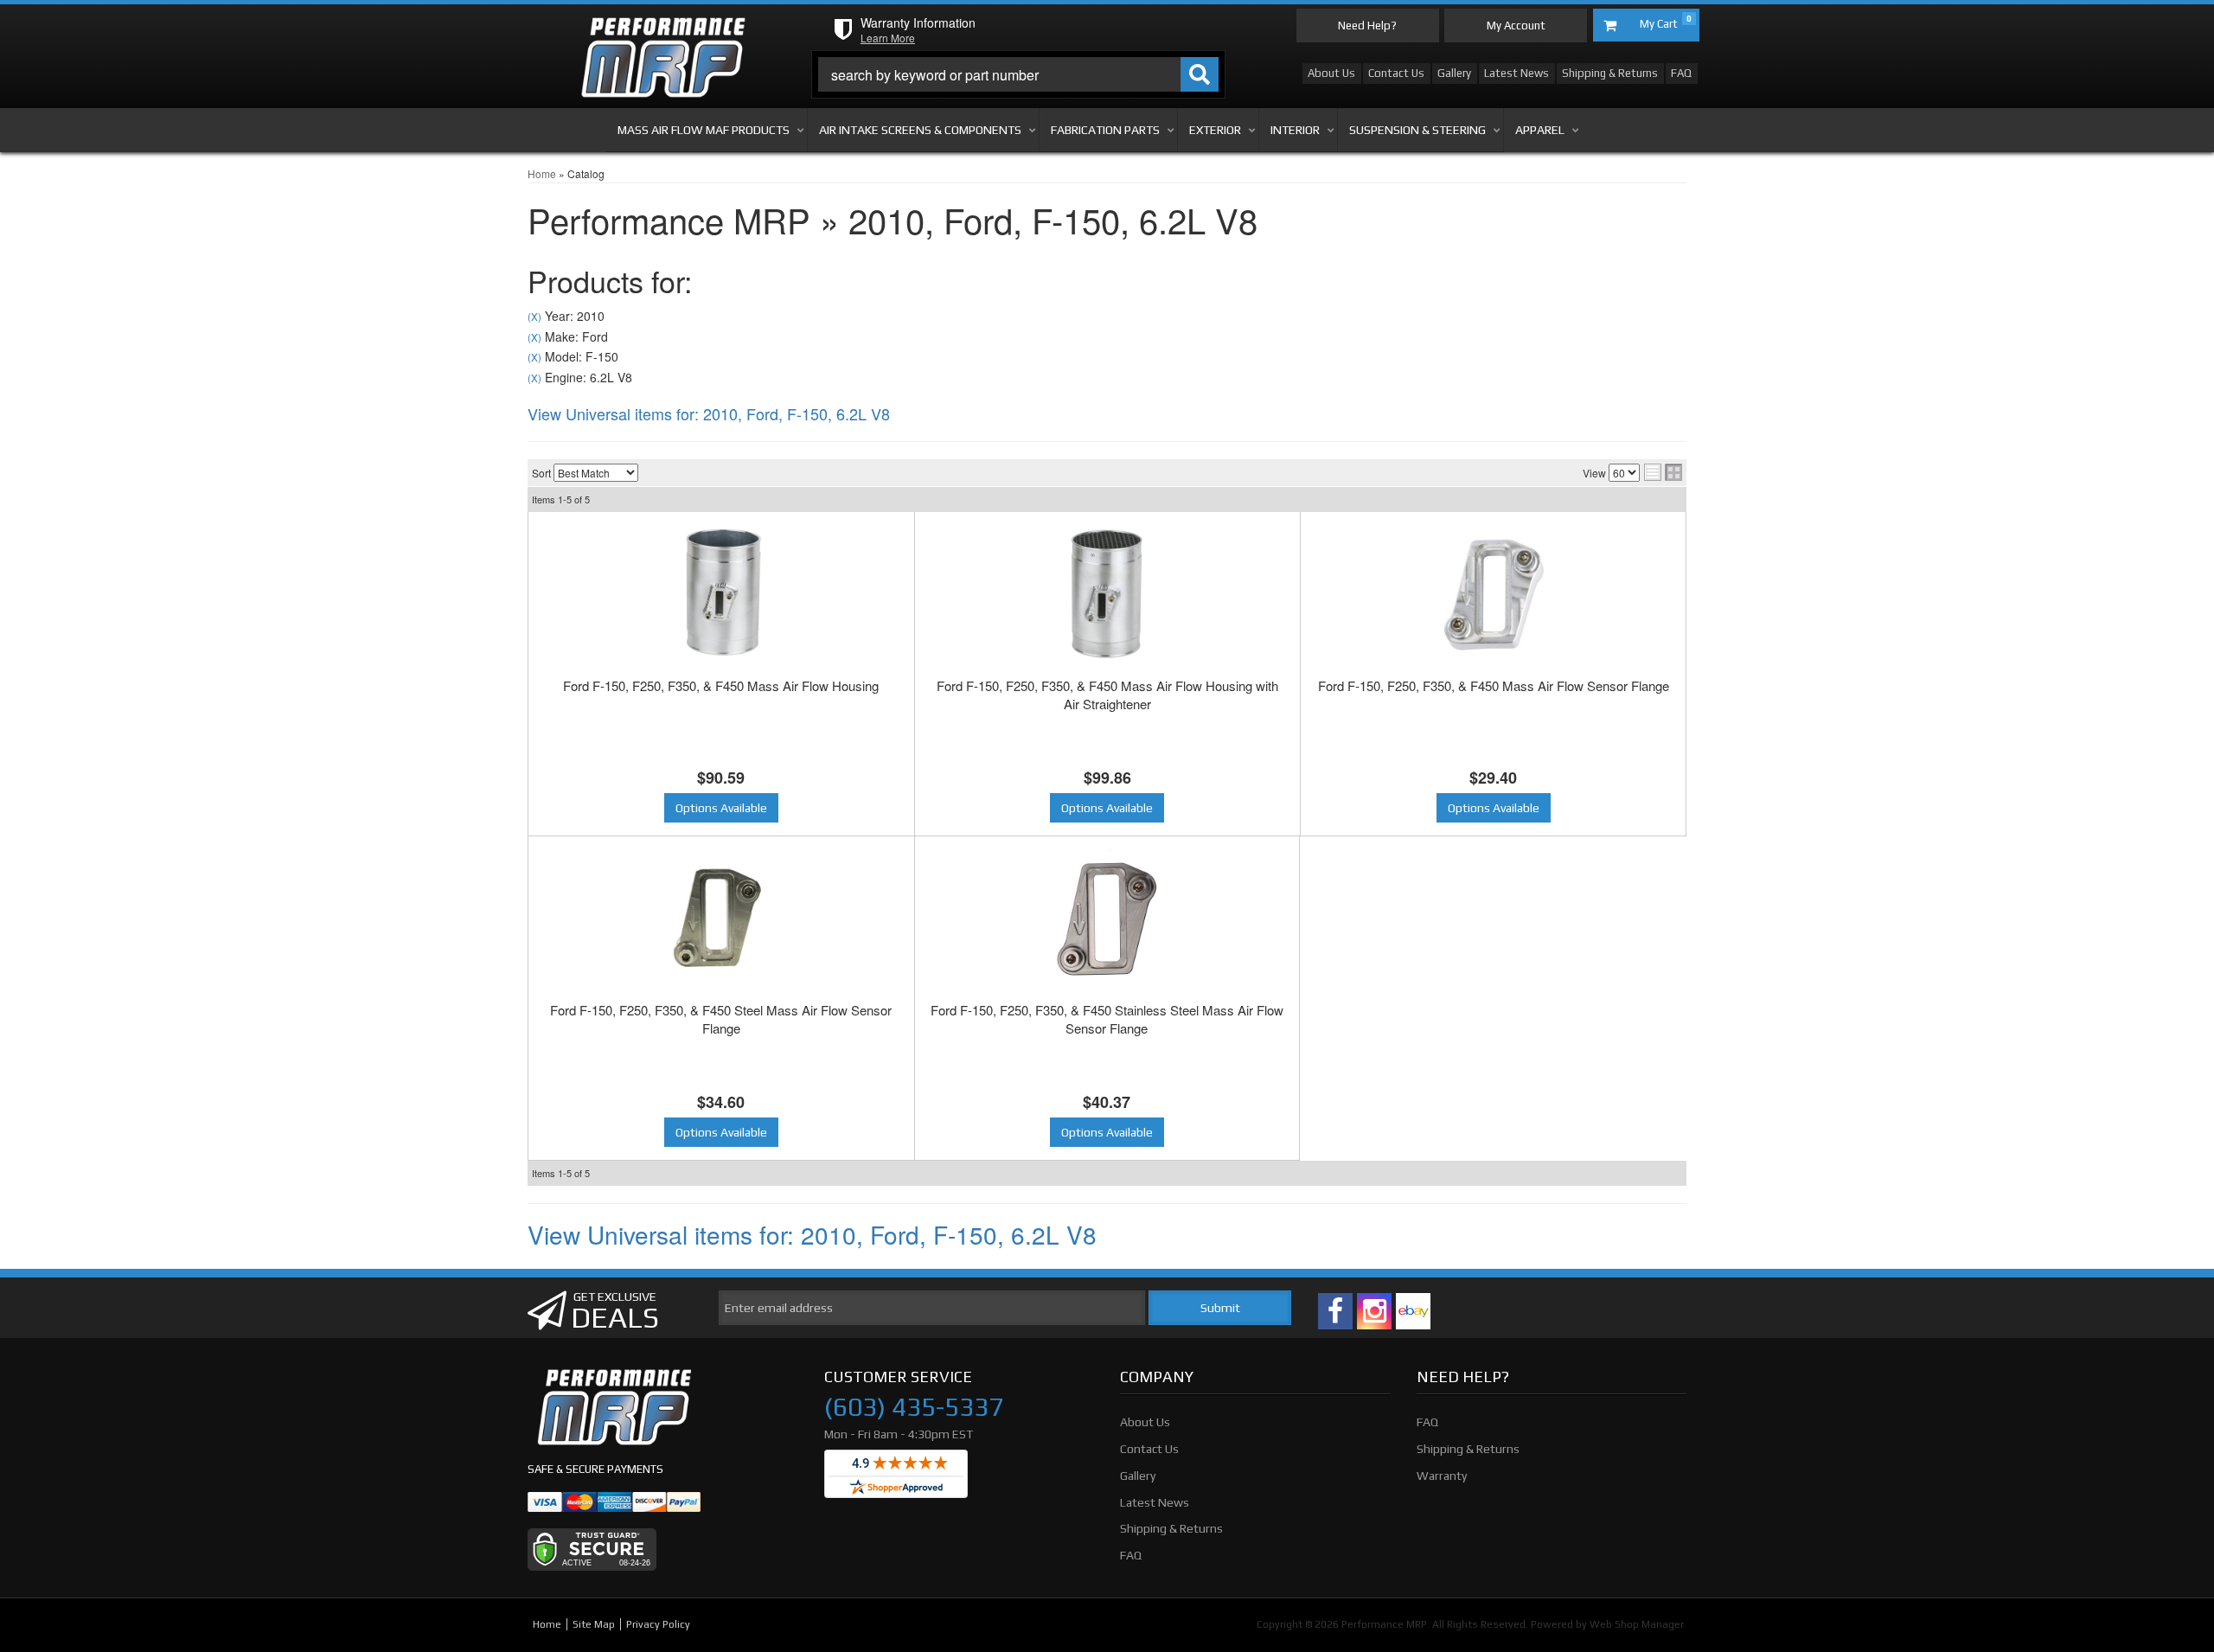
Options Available (721, 808)
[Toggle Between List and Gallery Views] (1663, 472)
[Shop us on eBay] (1413, 1311)
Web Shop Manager (1637, 1624)
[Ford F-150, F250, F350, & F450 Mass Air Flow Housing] (721, 594)
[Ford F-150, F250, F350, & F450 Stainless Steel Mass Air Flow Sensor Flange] (1107, 919)
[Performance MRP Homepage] (663, 34)
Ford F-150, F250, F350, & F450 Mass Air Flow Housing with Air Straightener (1107, 695)
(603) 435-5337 (914, 1407)
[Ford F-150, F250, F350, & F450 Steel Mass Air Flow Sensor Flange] (721, 919)
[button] (1019, 74)
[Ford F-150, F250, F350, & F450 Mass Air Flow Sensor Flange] (1493, 594)
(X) (534, 317)
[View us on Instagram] (1374, 1311)
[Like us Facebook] (1335, 1311)
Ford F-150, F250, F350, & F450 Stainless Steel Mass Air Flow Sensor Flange (1107, 1019)
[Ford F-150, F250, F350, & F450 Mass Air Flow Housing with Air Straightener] (1108, 594)
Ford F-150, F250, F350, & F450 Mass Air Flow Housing (721, 685)
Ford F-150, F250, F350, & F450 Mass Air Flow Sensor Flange (1494, 685)
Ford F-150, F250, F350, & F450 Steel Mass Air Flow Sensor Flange (721, 1019)
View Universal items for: (709, 413)
